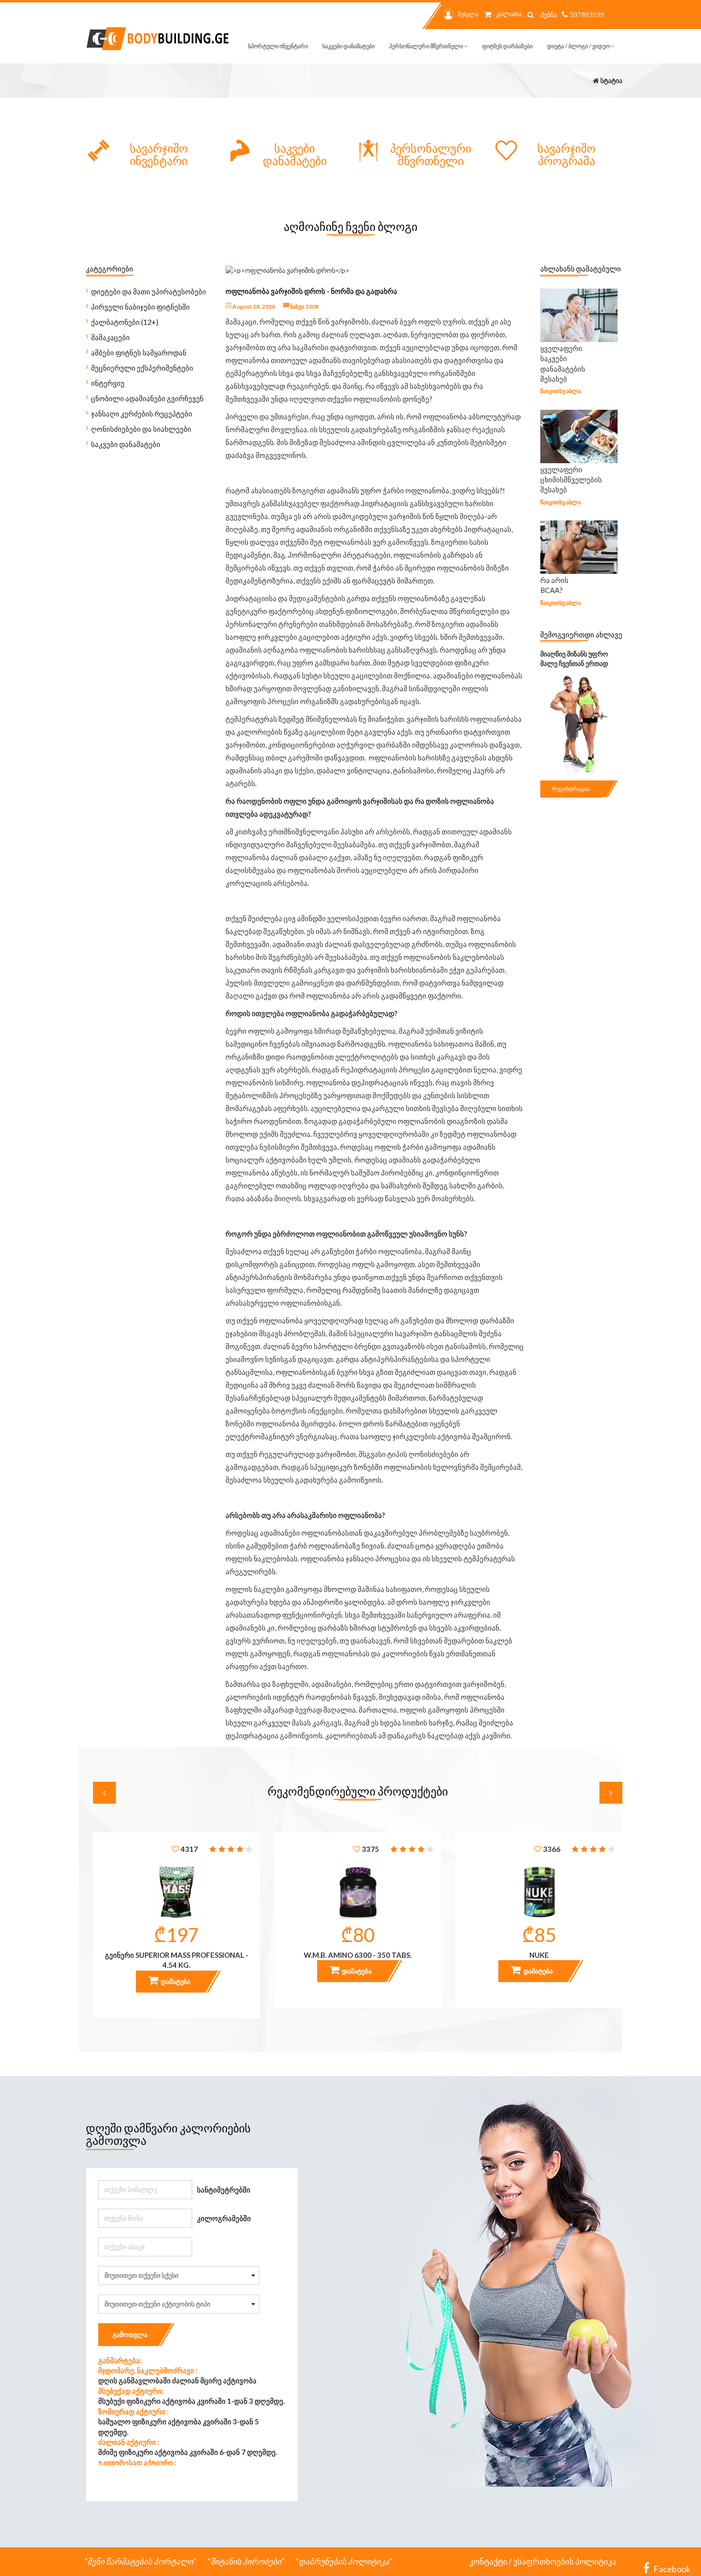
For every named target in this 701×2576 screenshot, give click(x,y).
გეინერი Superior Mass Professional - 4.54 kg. (177, 1960)
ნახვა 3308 (304, 306)
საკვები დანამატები (349, 46)
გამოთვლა (130, 2334)
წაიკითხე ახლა (561, 391)
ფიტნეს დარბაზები (507, 46)
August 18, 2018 (253, 306)
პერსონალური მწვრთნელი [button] (427, 46)
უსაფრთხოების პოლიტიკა (565, 2561)
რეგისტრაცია (571, 789)
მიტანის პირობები (246, 2561)
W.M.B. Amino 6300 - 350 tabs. (358, 1955)
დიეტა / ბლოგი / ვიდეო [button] (579, 46)
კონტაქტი (488, 2561)
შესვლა (468, 14)
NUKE (539, 1955)
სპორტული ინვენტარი (278, 46)
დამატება (175, 1981)
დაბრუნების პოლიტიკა (344, 2561)
